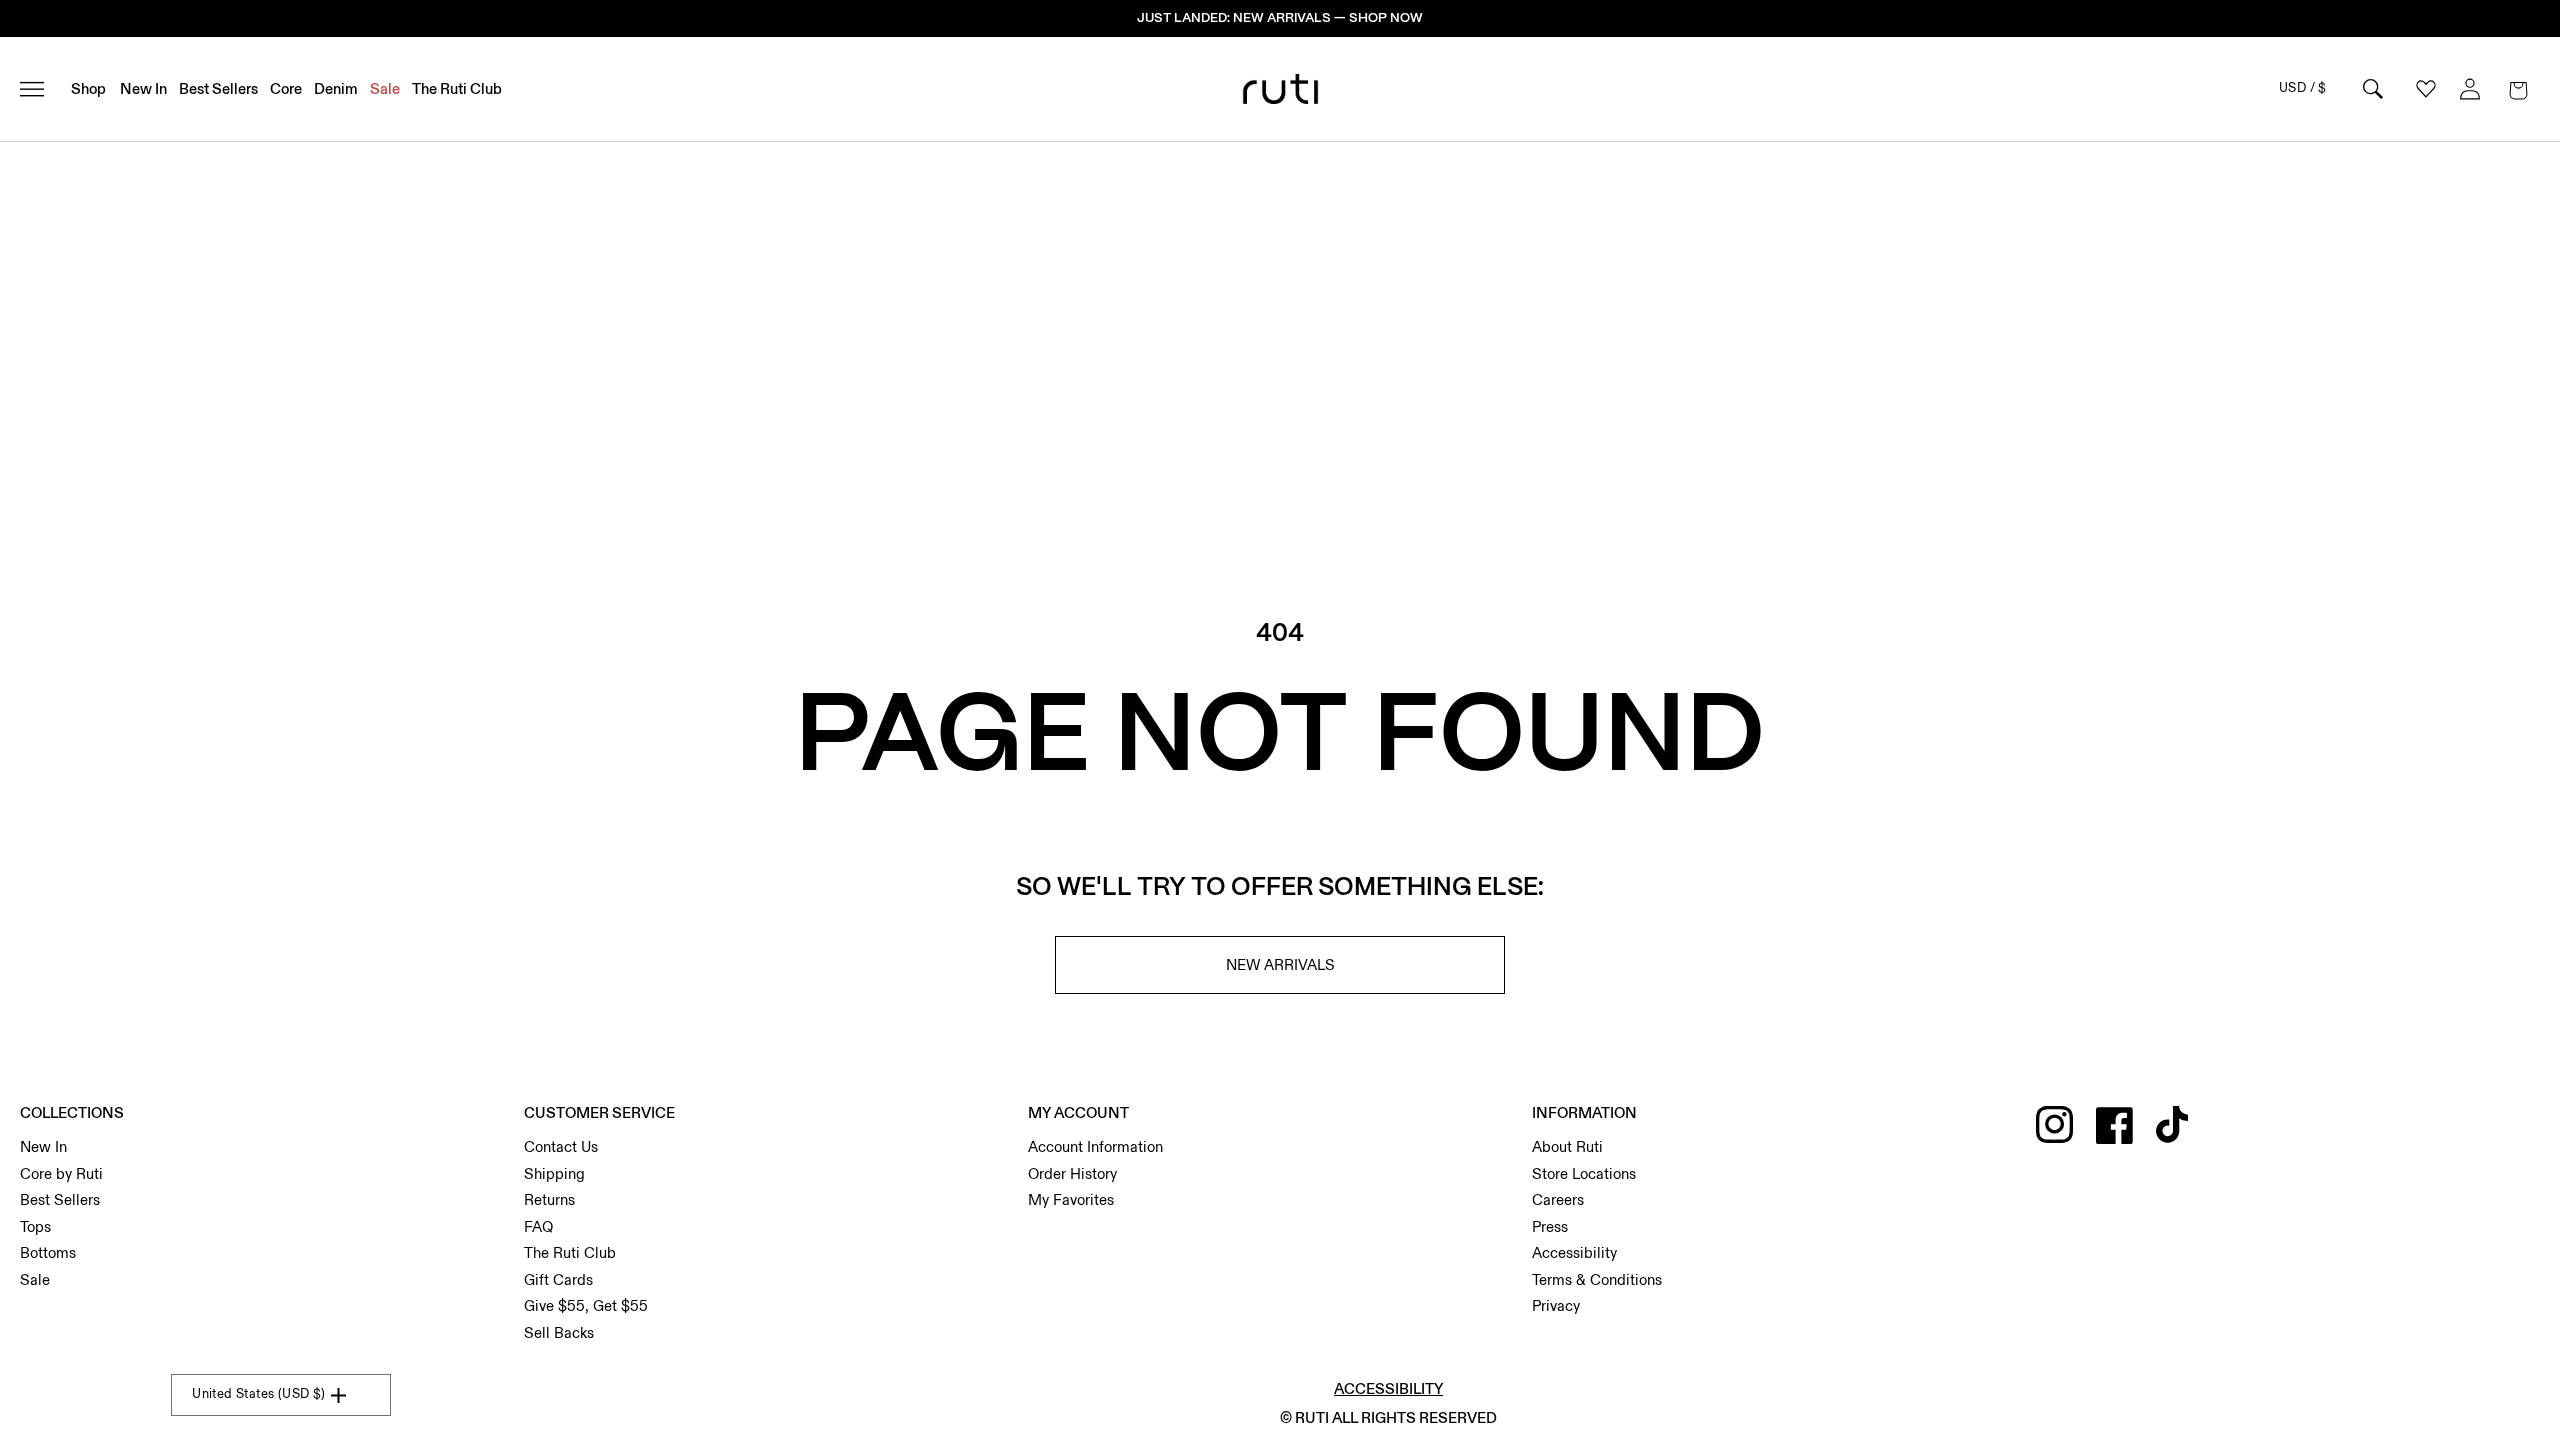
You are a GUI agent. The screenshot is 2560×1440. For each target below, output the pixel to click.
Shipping (554, 1174)
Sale (35, 1280)
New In (43, 1147)
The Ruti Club (570, 1253)
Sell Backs (559, 1333)
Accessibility (1574, 1253)
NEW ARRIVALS (1280, 965)
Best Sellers (60, 1200)
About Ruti (1567, 1147)
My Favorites (1071, 1200)
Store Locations (1584, 1174)
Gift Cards (558, 1280)
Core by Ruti (61, 1174)
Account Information (1095, 1147)
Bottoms (48, 1253)
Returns (549, 1200)
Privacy (1556, 1306)
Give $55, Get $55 (586, 1306)
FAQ (538, 1227)
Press (1550, 1227)
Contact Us (561, 1147)
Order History (1072, 1174)
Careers (1558, 1200)
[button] (2518, 89)
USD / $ (2303, 88)
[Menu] (40, 89)
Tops (35, 1227)
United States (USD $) (258, 1394)
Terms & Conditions (1597, 1280)
